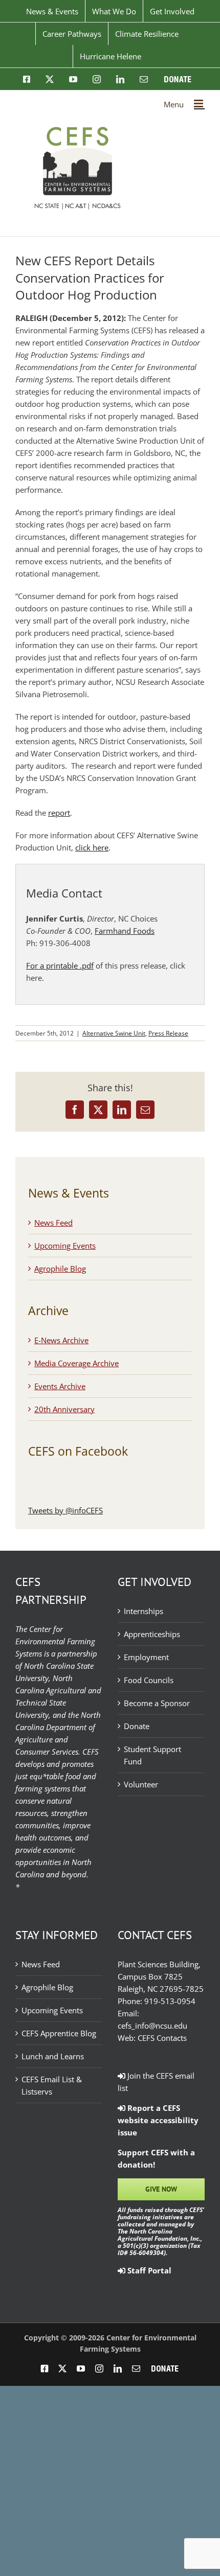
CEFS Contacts (162, 2038)
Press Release (168, 1033)
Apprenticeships (152, 1634)
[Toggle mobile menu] (199, 103)
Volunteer (141, 1784)
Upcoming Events (65, 1246)
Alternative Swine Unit (114, 1033)
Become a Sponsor (157, 1703)
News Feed (53, 1223)
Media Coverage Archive (76, 1363)
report (59, 813)
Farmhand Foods (125, 931)
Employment (146, 1657)
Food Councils (149, 1680)
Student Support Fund (152, 1755)
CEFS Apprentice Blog (59, 2033)
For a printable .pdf (60, 965)
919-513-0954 (170, 2001)
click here (92, 847)
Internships (144, 1611)
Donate (137, 1726)
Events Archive (60, 1386)
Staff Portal (148, 2270)
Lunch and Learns (53, 2056)
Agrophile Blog (60, 1269)
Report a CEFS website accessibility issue (158, 2120)
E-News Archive (61, 1340)
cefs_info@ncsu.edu (152, 2026)
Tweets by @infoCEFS (65, 1510)
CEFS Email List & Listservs (52, 2085)
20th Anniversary (64, 1409)
